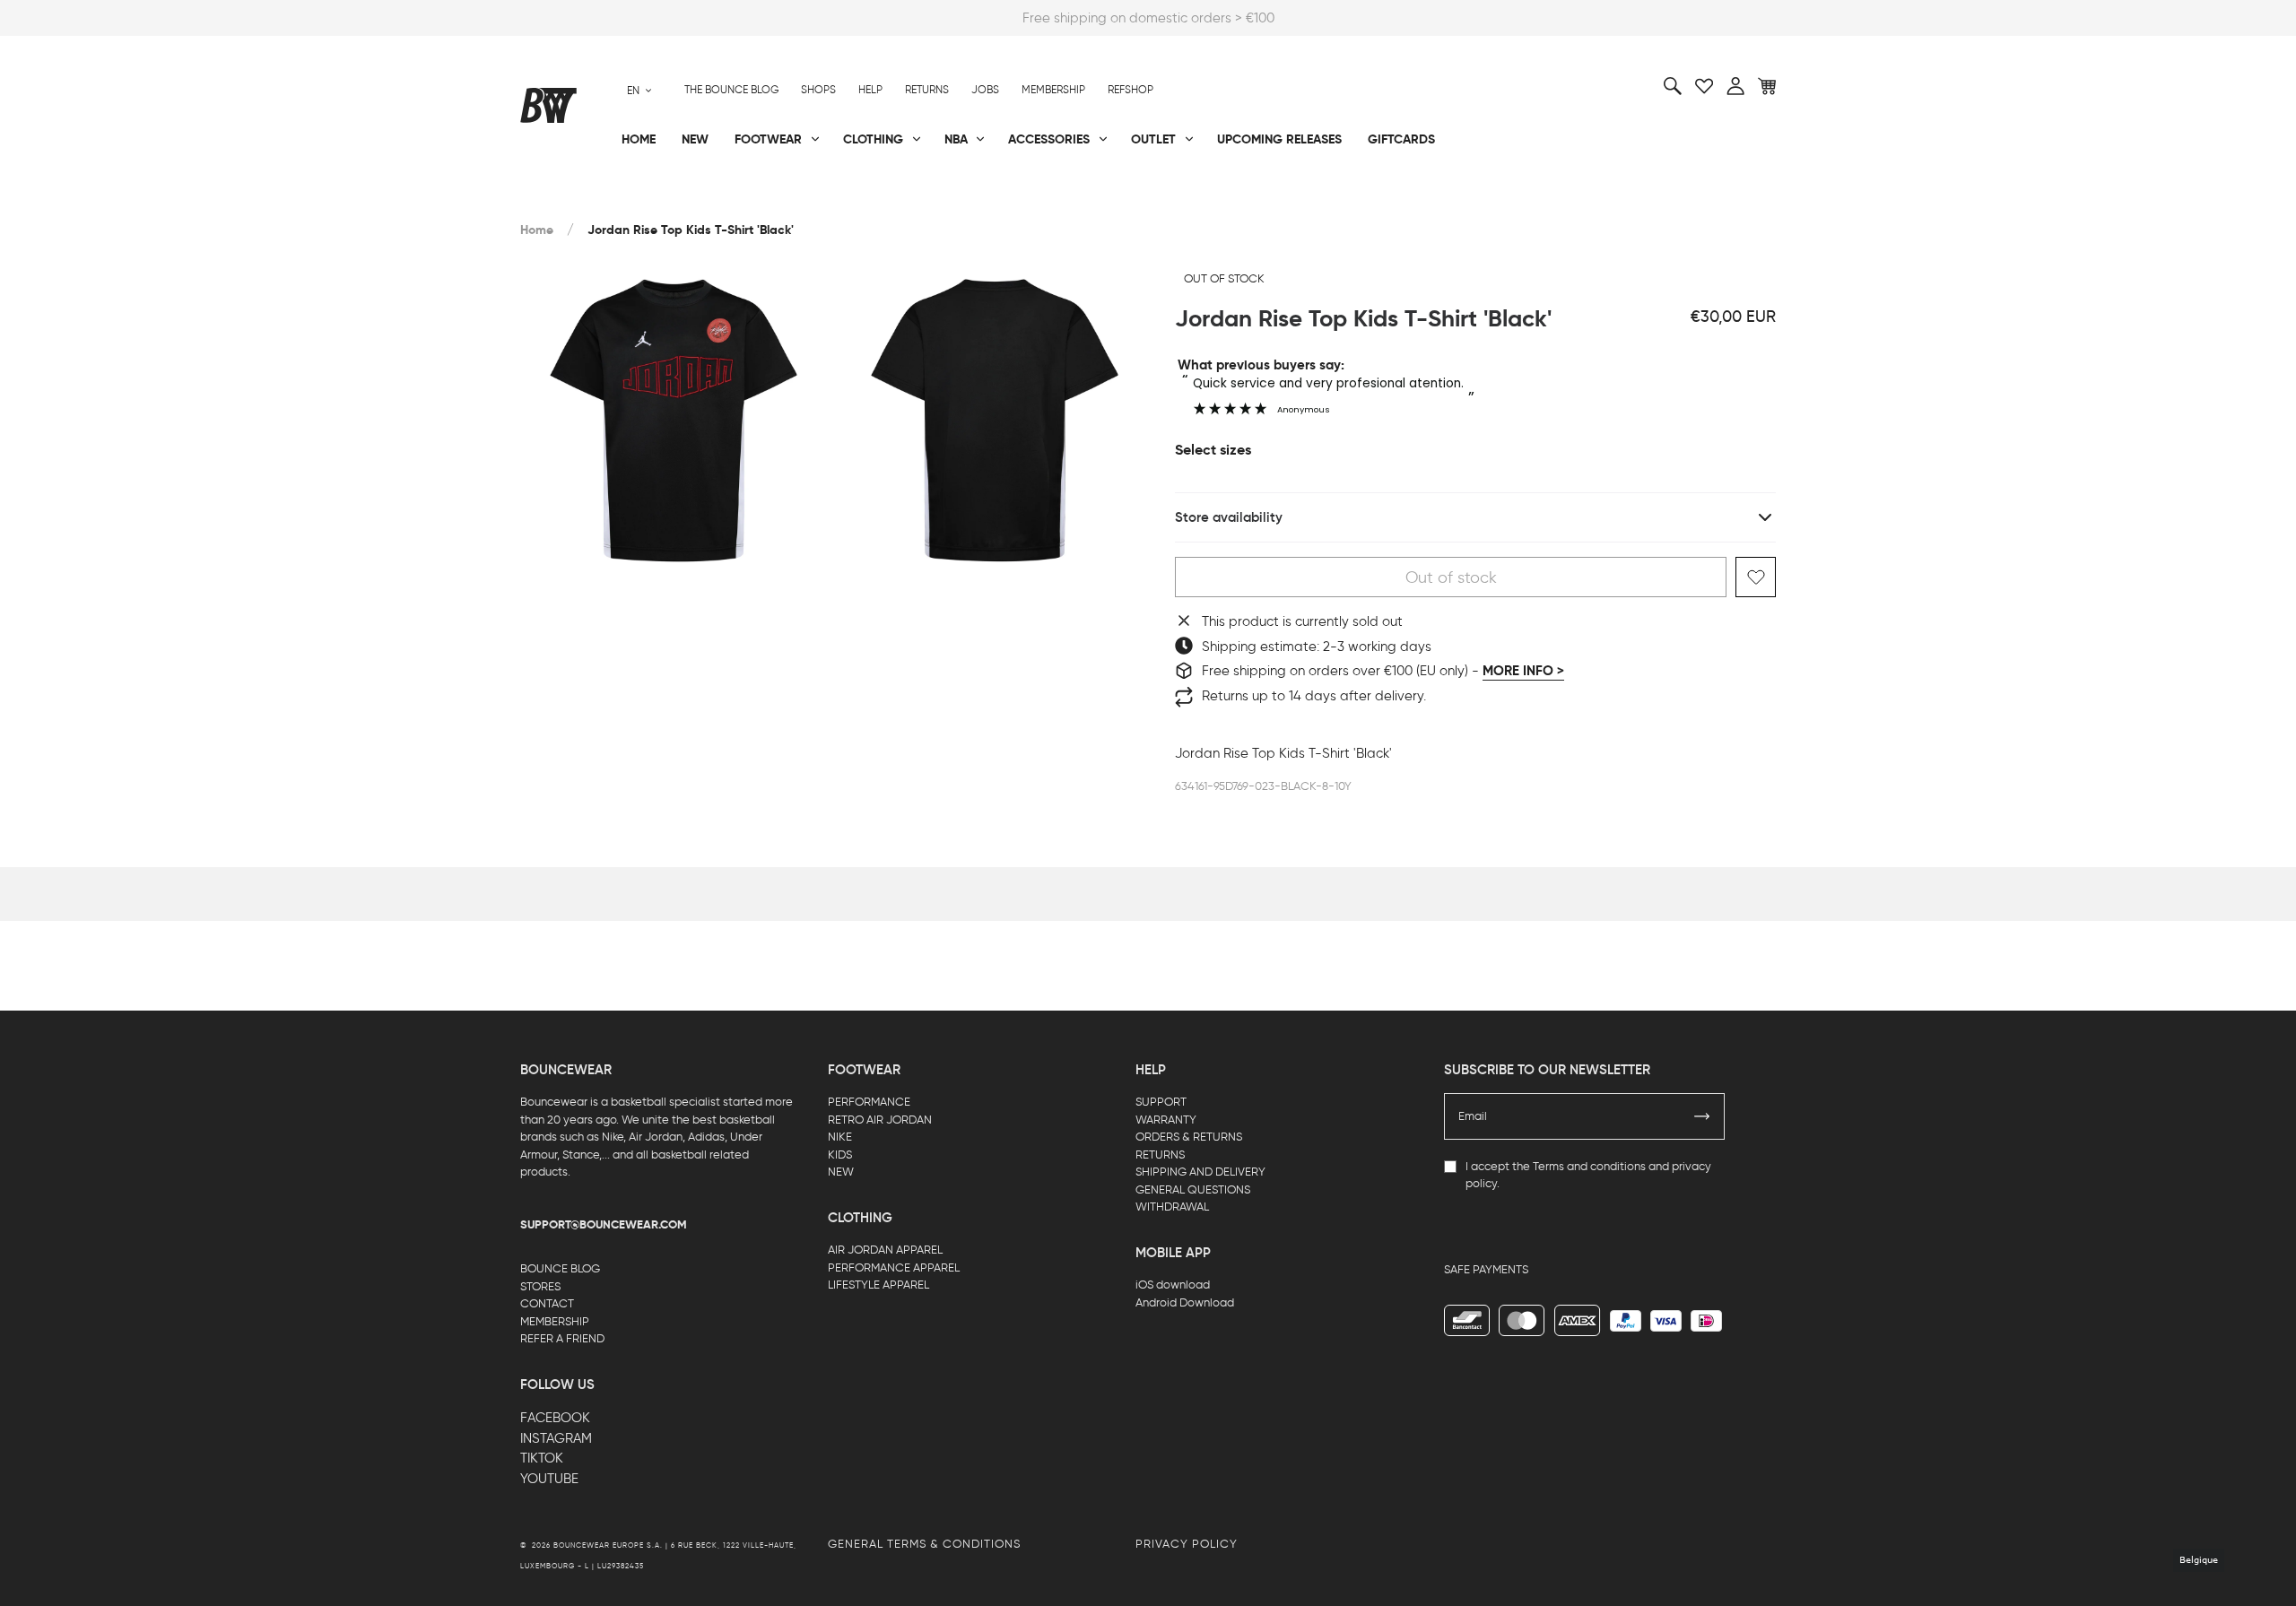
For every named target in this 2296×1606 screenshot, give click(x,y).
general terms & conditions (924, 1544)
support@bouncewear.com (604, 1225)
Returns (927, 90)
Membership (1053, 90)
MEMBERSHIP (555, 1321)
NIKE (840, 1137)
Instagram (556, 1438)
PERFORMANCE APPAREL (894, 1267)
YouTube (549, 1479)
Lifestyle (968, 198)
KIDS (840, 1155)
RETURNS (1160, 1155)
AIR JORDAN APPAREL (885, 1250)
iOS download (1173, 1285)
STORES (540, 1286)
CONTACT (547, 1303)
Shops (818, 90)
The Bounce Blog (731, 90)
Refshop (1131, 90)
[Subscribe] (1702, 1116)
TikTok (542, 1458)
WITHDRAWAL (1172, 1207)
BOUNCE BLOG (560, 1268)
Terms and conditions (1589, 1166)
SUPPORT (1161, 1102)
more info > (1523, 671)
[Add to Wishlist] (1756, 577)
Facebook (555, 1418)
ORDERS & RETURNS (1189, 1137)
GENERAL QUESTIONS (1193, 1189)
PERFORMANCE (869, 1102)
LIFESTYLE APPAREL (878, 1285)
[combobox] (639, 90)
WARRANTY (1166, 1120)
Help (870, 90)
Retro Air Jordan (787, 198)
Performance (564, 198)
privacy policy (1187, 1544)
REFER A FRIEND (562, 1338)
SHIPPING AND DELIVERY (1200, 1172)
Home (537, 230)
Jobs (985, 90)
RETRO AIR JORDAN (880, 1120)
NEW (841, 1172)
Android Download (1185, 1302)
